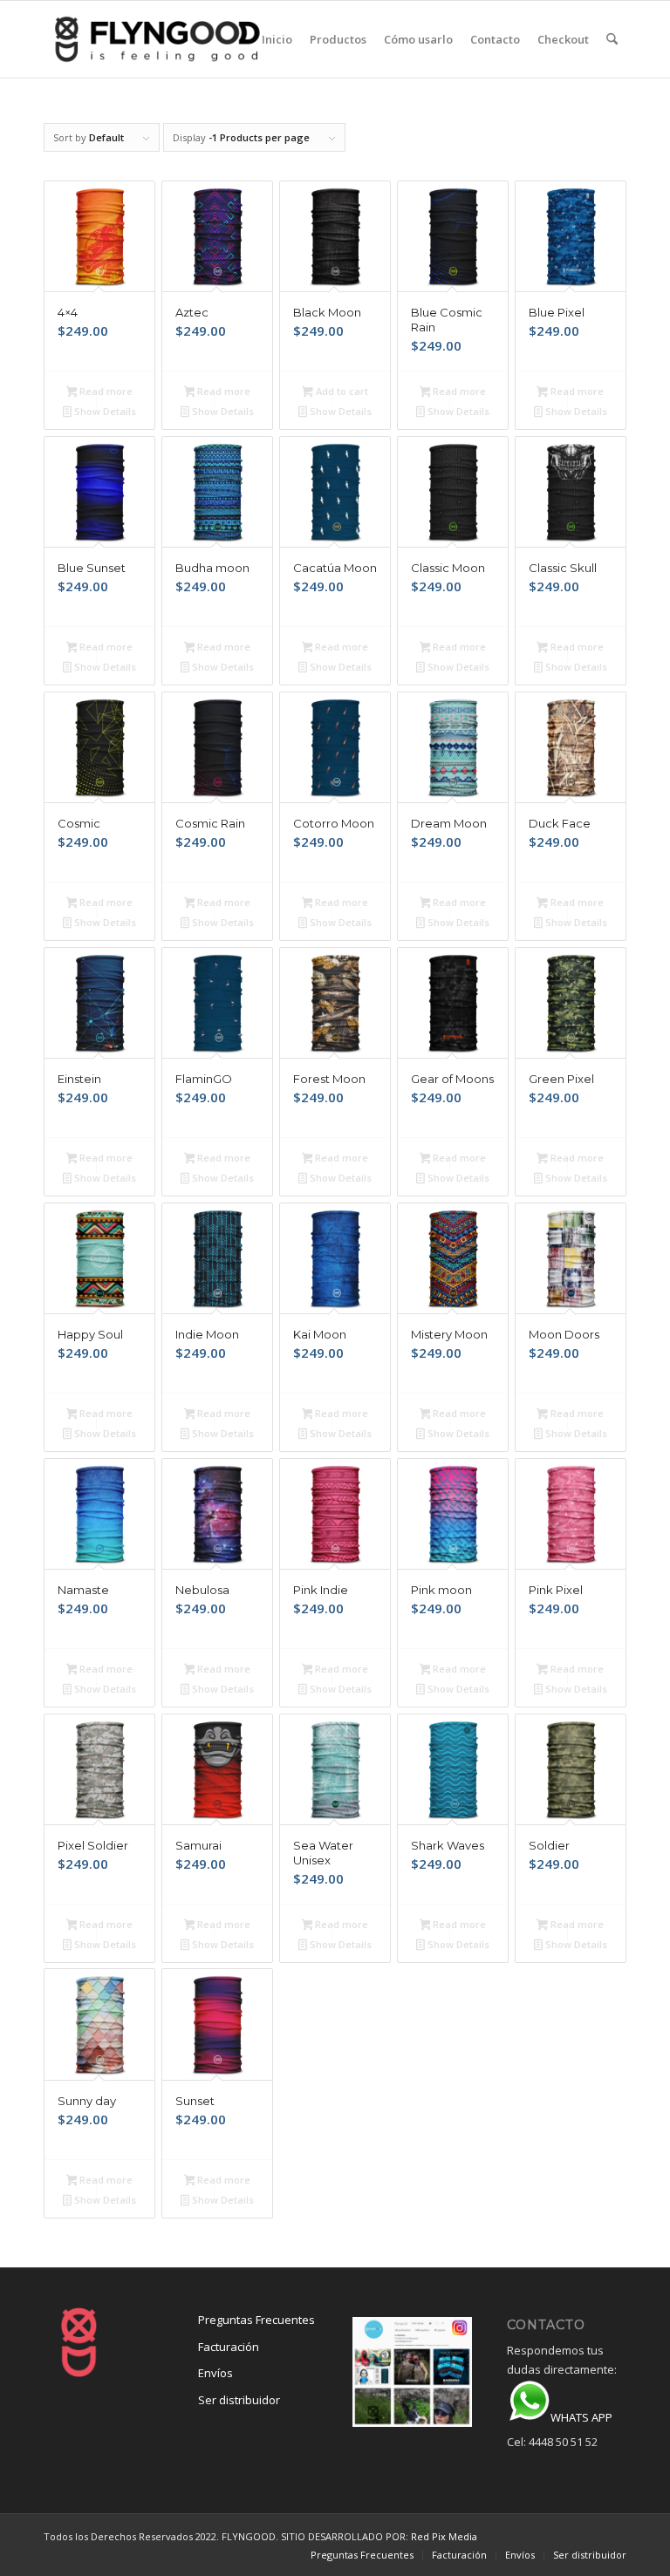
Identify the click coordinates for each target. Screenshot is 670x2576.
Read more (105, 391)
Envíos (215, 2373)
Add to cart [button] (341, 391)
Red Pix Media (444, 2536)
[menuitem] (277, 39)
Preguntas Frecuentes (256, 2320)
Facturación (229, 2347)
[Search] (612, 39)
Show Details (104, 411)
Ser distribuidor (239, 2400)
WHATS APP (581, 2417)
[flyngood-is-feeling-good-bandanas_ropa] (185, 39)
